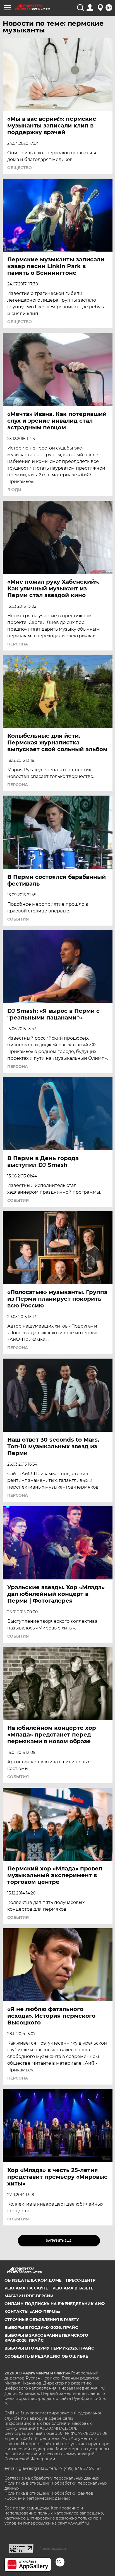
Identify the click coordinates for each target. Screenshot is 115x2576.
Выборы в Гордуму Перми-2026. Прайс (49, 2348)
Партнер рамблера (53, 2549)
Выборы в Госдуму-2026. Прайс (41, 2327)
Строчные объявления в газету (42, 2320)
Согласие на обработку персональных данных (52, 2478)
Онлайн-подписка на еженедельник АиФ (55, 2304)
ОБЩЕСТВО (20, 168)
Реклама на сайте (26, 2288)
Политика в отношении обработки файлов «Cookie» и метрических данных (49, 2496)
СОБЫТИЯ (18, 919)
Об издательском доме (33, 2280)
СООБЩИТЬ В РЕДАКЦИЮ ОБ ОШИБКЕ (46, 2356)
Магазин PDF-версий (29, 2296)
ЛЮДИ (14, 490)
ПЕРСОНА (18, 644)
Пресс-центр (81, 2280)
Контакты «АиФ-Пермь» (32, 2312)
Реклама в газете (73, 2288)
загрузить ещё (59, 2241)
